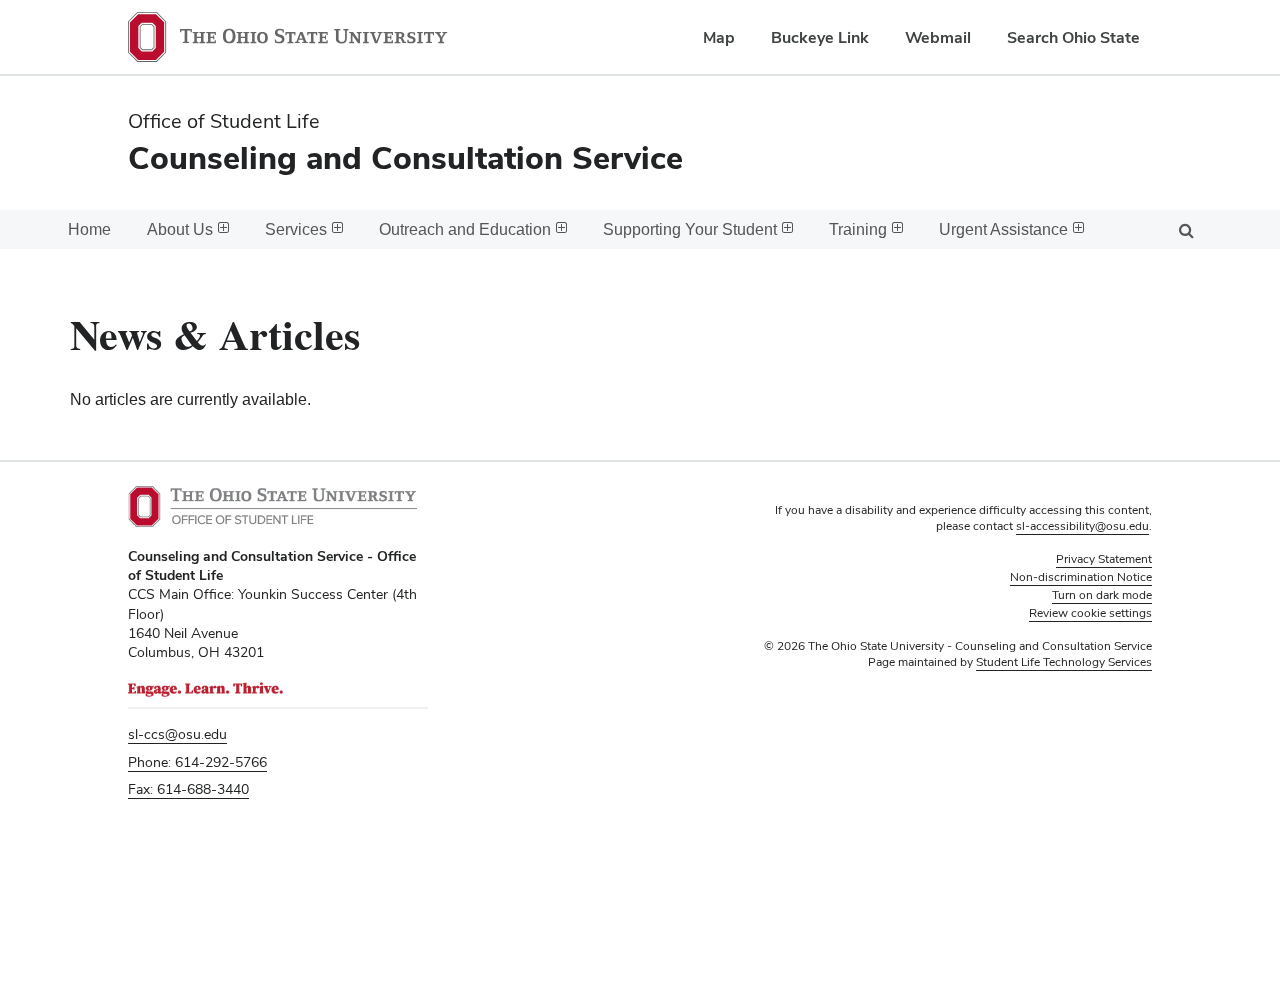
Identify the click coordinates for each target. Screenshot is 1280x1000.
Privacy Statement (1104, 559)
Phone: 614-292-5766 (197, 762)
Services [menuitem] (296, 229)
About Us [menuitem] (180, 229)
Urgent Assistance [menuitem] (1003, 229)
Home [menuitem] (89, 229)
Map (719, 37)
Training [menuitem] (858, 229)
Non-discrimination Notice (1081, 577)
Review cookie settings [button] (1090, 613)
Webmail (938, 37)
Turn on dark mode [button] (1102, 595)
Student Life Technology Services (1064, 662)
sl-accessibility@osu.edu (1082, 526)
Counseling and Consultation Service (405, 157)
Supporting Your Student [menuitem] (690, 229)
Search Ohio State (1073, 37)
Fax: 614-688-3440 (188, 789)
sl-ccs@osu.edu (177, 734)
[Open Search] (1186, 229)
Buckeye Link (820, 37)
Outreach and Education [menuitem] (465, 229)
